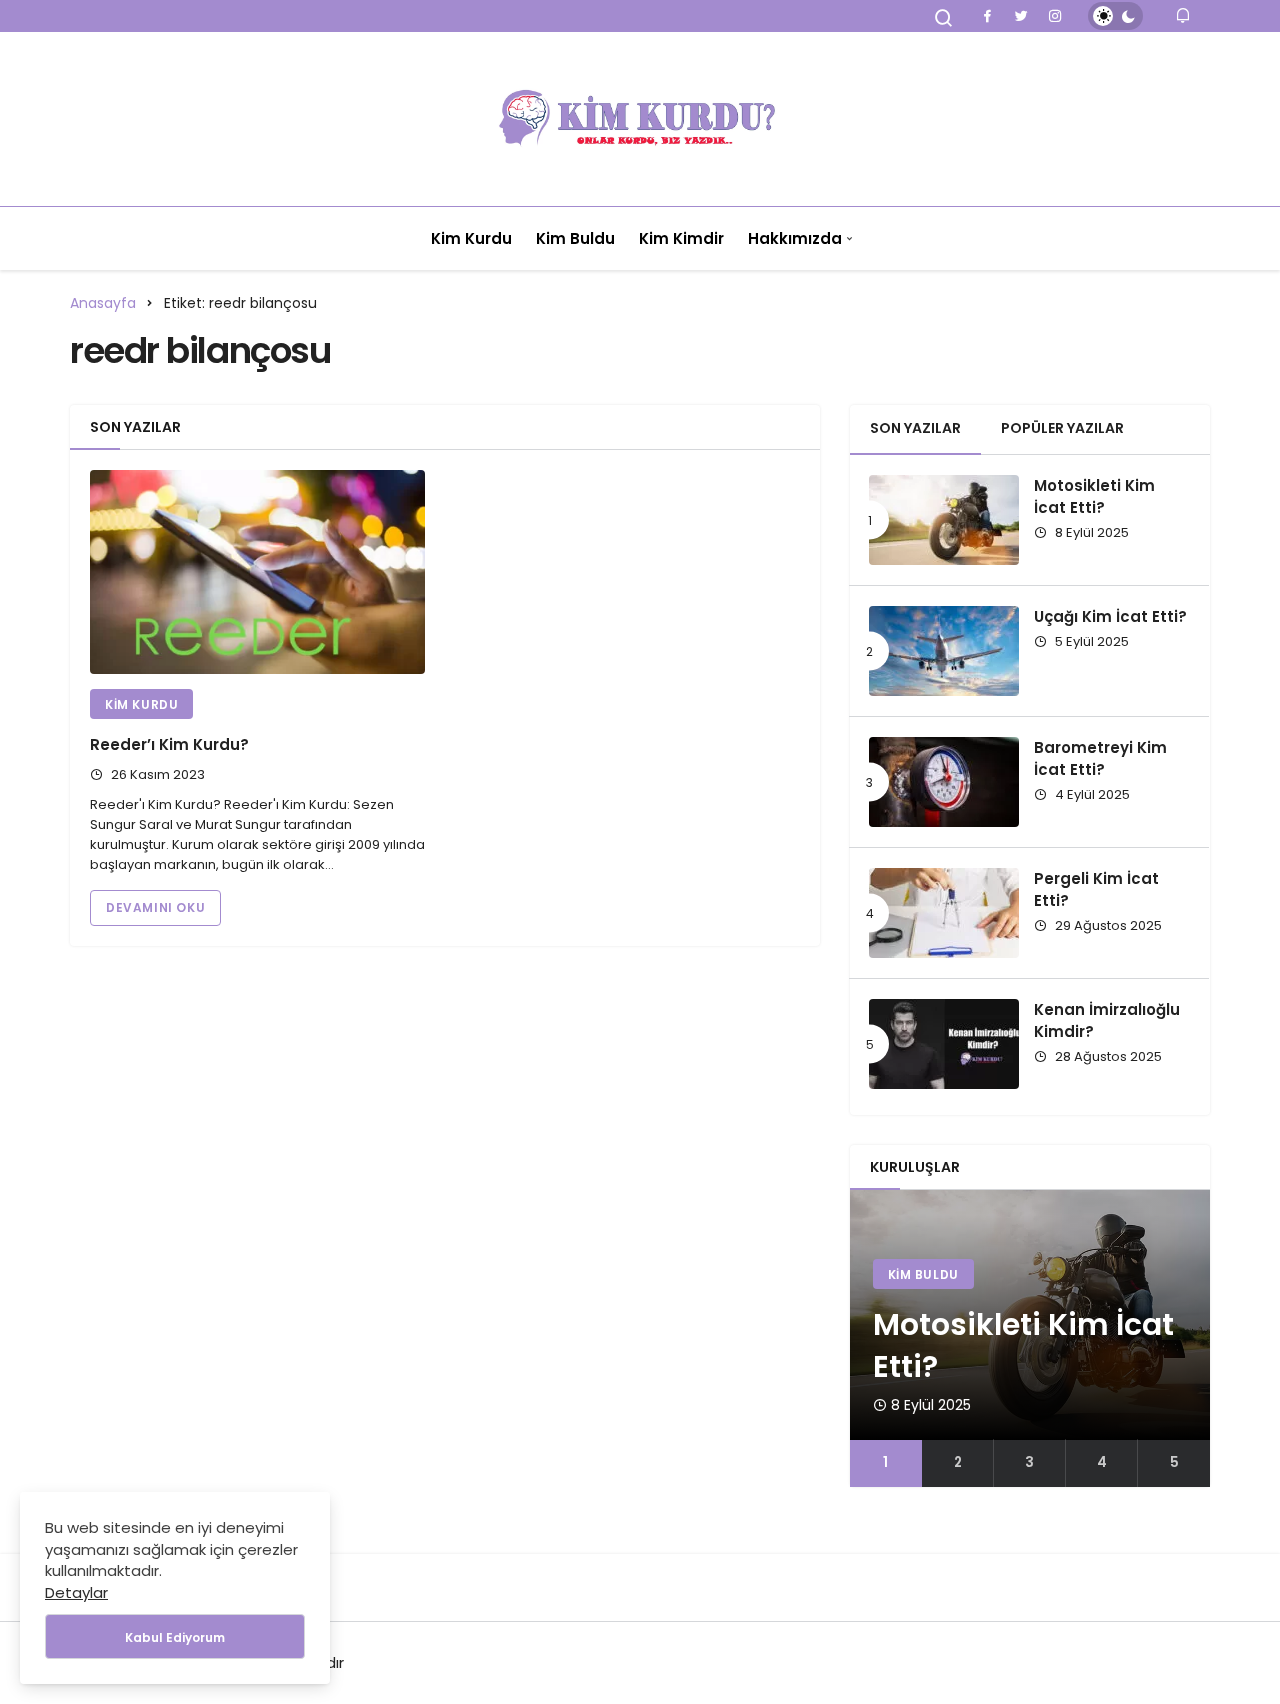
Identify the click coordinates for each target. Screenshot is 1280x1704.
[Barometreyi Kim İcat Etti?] (944, 782)
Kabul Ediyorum (175, 1637)
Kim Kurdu (471, 238)
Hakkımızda (795, 238)
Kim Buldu (575, 238)
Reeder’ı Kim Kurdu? (169, 744)
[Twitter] (1021, 16)
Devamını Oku (155, 907)
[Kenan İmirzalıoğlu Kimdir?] (944, 1044)
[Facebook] (987, 16)
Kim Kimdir (681, 238)
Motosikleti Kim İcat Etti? (1094, 496)
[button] (886, 1463)
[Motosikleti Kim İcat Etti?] (944, 520)
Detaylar (76, 1592)
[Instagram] (1055, 16)
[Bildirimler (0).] (1184, 15)
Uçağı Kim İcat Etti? (1110, 616)
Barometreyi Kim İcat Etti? (1100, 758)
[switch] (1115, 16)
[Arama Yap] (944, 18)
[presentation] (865, 1338)
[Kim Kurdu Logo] (640, 119)
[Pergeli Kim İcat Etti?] (944, 913)
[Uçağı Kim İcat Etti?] (944, 651)
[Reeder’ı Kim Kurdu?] (257, 572)
